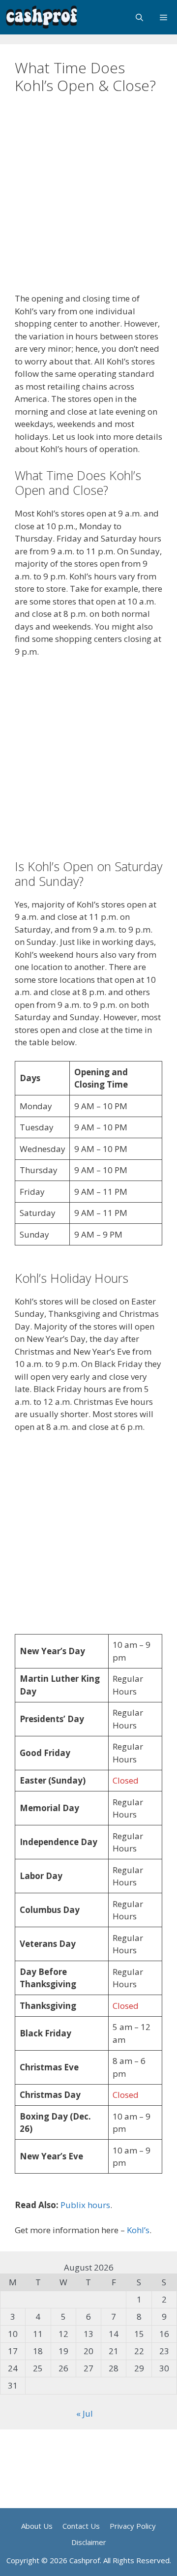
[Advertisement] (88, 200)
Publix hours (85, 2205)
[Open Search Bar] (139, 17)
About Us (37, 2526)
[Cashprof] (42, 17)
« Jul (85, 2413)
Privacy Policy (133, 2526)
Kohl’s (138, 2230)
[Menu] (164, 17)
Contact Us (81, 2526)
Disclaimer (89, 2542)
